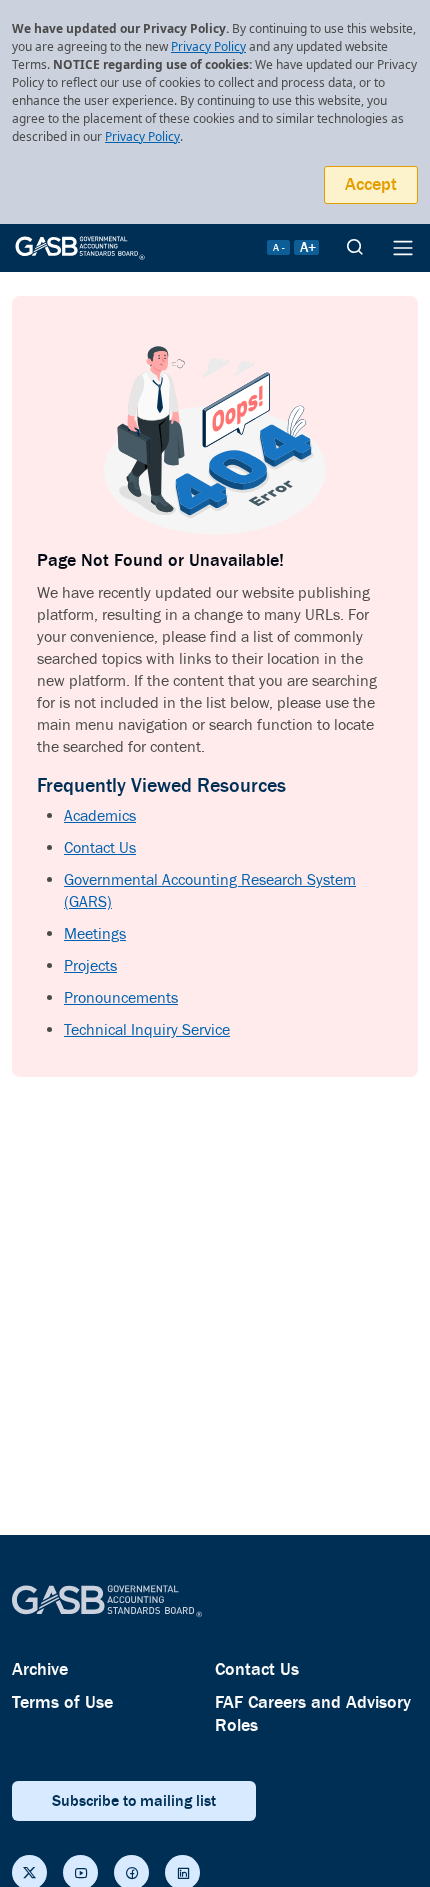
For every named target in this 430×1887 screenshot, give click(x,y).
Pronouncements (121, 998)
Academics (100, 816)
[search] (355, 248)
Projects (90, 966)
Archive (40, 1669)
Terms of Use (62, 1702)
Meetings (95, 934)
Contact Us (100, 848)
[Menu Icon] (403, 248)
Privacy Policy (208, 46)
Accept (371, 184)
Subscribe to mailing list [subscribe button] (134, 1801)
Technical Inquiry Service (147, 1030)
